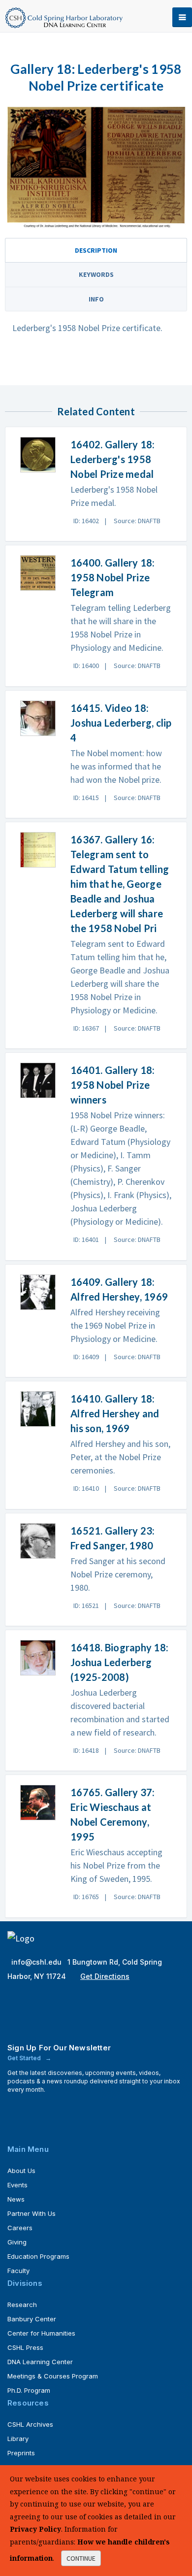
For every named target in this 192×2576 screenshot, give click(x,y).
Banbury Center (32, 2319)
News (16, 2199)
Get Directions (105, 1976)
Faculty (18, 2271)
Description (96, 250)
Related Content (96, 411)
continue (81, 2558)
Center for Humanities (41, 2333)
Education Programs (38, 2256)
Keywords (96, 274)
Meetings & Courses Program (53, 2376)
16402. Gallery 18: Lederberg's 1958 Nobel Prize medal (113, 459)
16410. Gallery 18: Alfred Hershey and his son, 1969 (115, 1413)
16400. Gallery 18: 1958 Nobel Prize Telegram (113, 577)
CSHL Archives (30, 2424)
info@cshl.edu (37, 1962)
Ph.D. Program (29, 2390)
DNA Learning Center (40, 2362)
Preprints (21, 2453)
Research (22, 2305)
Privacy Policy (35, 2529)
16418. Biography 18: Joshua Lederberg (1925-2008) (119, 1662)
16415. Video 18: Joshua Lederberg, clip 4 (121, 723)
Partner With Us (32, 2213)
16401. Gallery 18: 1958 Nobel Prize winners (113, 1085)
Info (96, 299)
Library (18, 2439)
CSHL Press (25, 2347)
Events (17, 2185)
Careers (20, 2228)
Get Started (25, 2058)
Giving (17, 2242)
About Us (21, 2171)
